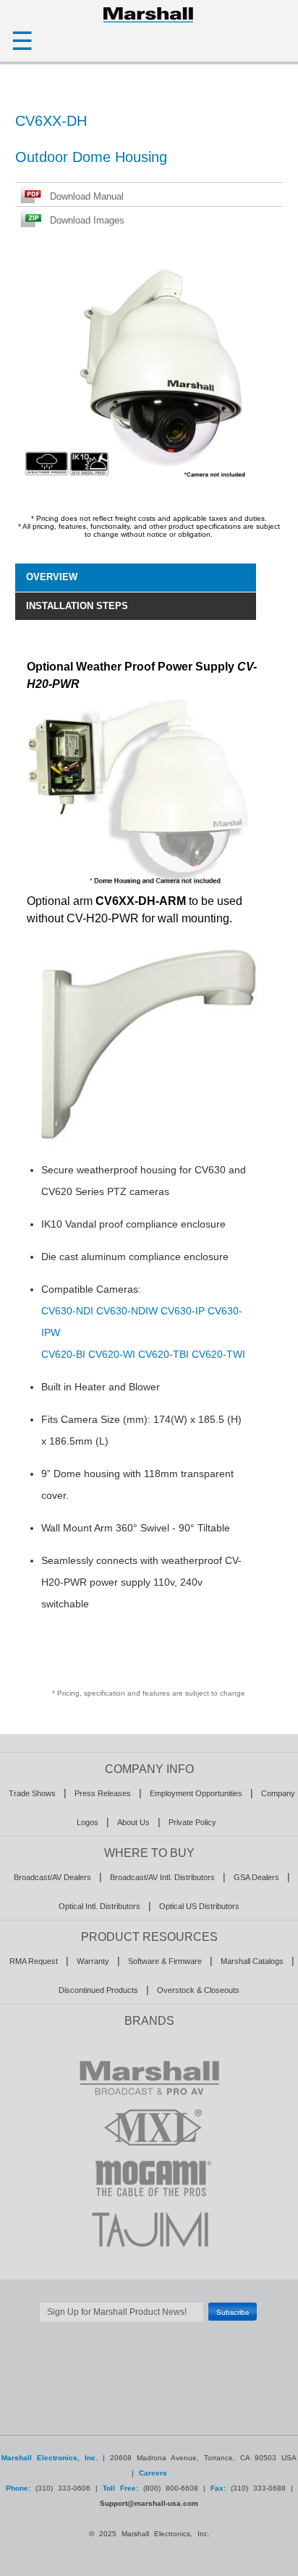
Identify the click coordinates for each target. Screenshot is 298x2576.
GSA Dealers (256, 1877)
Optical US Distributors (199, 1906)
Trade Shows (32, 1793)
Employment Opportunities (196, 1793)
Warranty (93, 1961)
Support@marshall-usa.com (149, 2503)
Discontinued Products (98, 1990)
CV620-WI (112, 1354)
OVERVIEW (52, 577)
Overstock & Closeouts (198, 1990)
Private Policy (192, 1822)
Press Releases (103, 1793)
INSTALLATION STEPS (77, 606)
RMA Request (34, 1961)
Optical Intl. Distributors (99, 1906)
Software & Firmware (165, 1961)
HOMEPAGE (149, 14)
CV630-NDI (67, 1311)
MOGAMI (149, 2178)
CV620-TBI (163, 1354)
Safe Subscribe (149, 2330)
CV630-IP (183, 1311)
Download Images (87, 220)
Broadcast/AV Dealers (52, 1877)
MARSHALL (149, 2077)
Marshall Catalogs (252, 1961)
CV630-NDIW (127, 1311)
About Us (133, 1822)
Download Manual (87, 196)
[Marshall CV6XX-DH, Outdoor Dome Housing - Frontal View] (151, 487)
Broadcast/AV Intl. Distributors (162, 1877)
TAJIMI (149, 2229)
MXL (149, 2127)
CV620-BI (63, 1354)
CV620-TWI (218, 1354)
